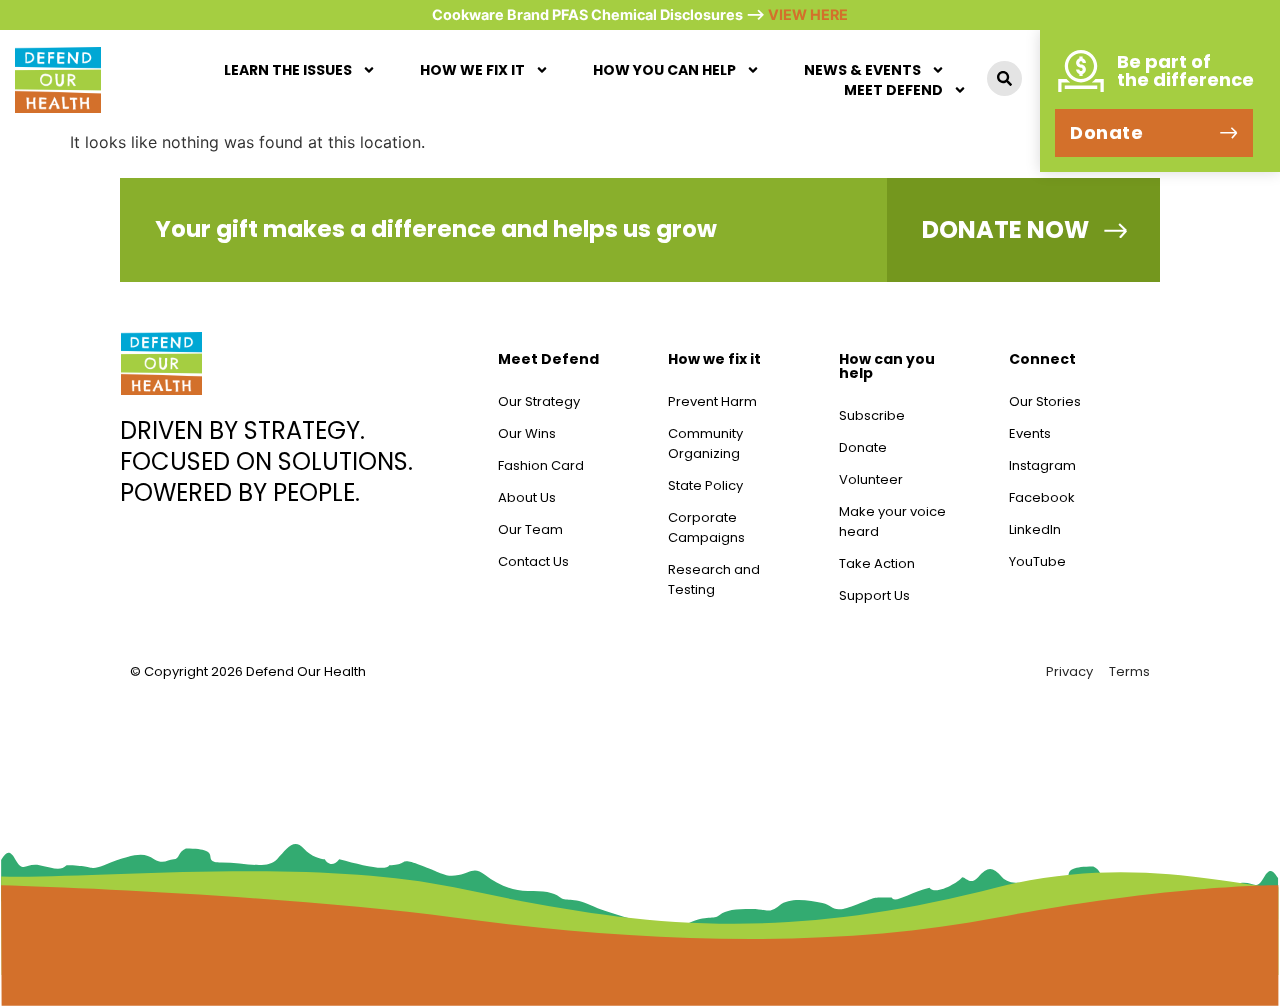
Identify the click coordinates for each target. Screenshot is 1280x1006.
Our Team (530, 529)
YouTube (1037, 561)
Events (1030, 433)
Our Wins (527, 433)
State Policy (705, 485)
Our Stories (1045, 401)
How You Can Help (664, 70)
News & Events (862, 70)
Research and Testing (714, 579)
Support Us (874, 595)
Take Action (877, 563)
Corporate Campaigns (706, 527)
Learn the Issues (288, 70)
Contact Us (533, 561)
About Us (527, 497)
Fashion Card (541, 465)
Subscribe (872, 415)
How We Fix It (472, 70)
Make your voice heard (892, 521)
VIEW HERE (808, 14)
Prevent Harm (712, 401)
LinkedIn (1035, 529)
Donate (863, 447)
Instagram (1042, 465)
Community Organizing (705, 443)
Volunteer (871, 479)
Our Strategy (539, 401)
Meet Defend (893, 90)
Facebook (1042, 497)
